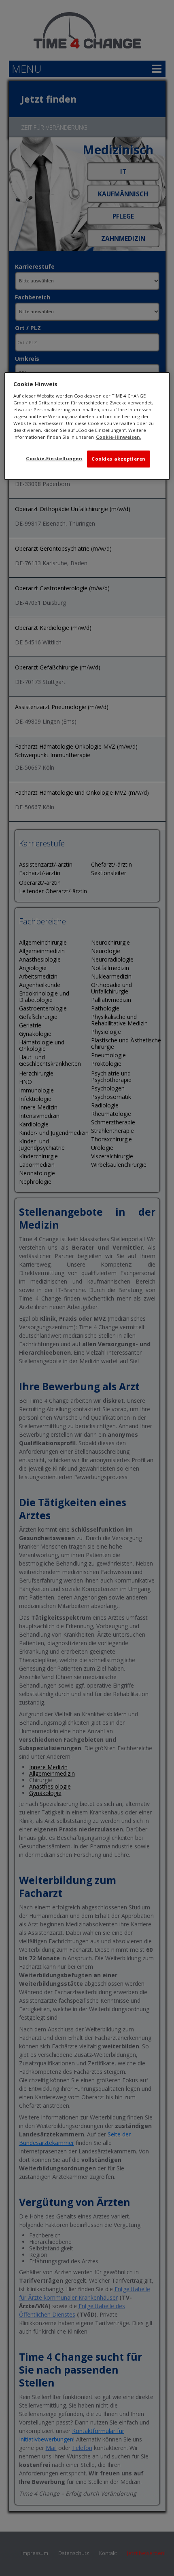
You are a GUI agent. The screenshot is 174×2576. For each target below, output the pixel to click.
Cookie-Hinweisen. (119, 437)
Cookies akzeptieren (119, 459)
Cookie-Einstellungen (54, 459)
